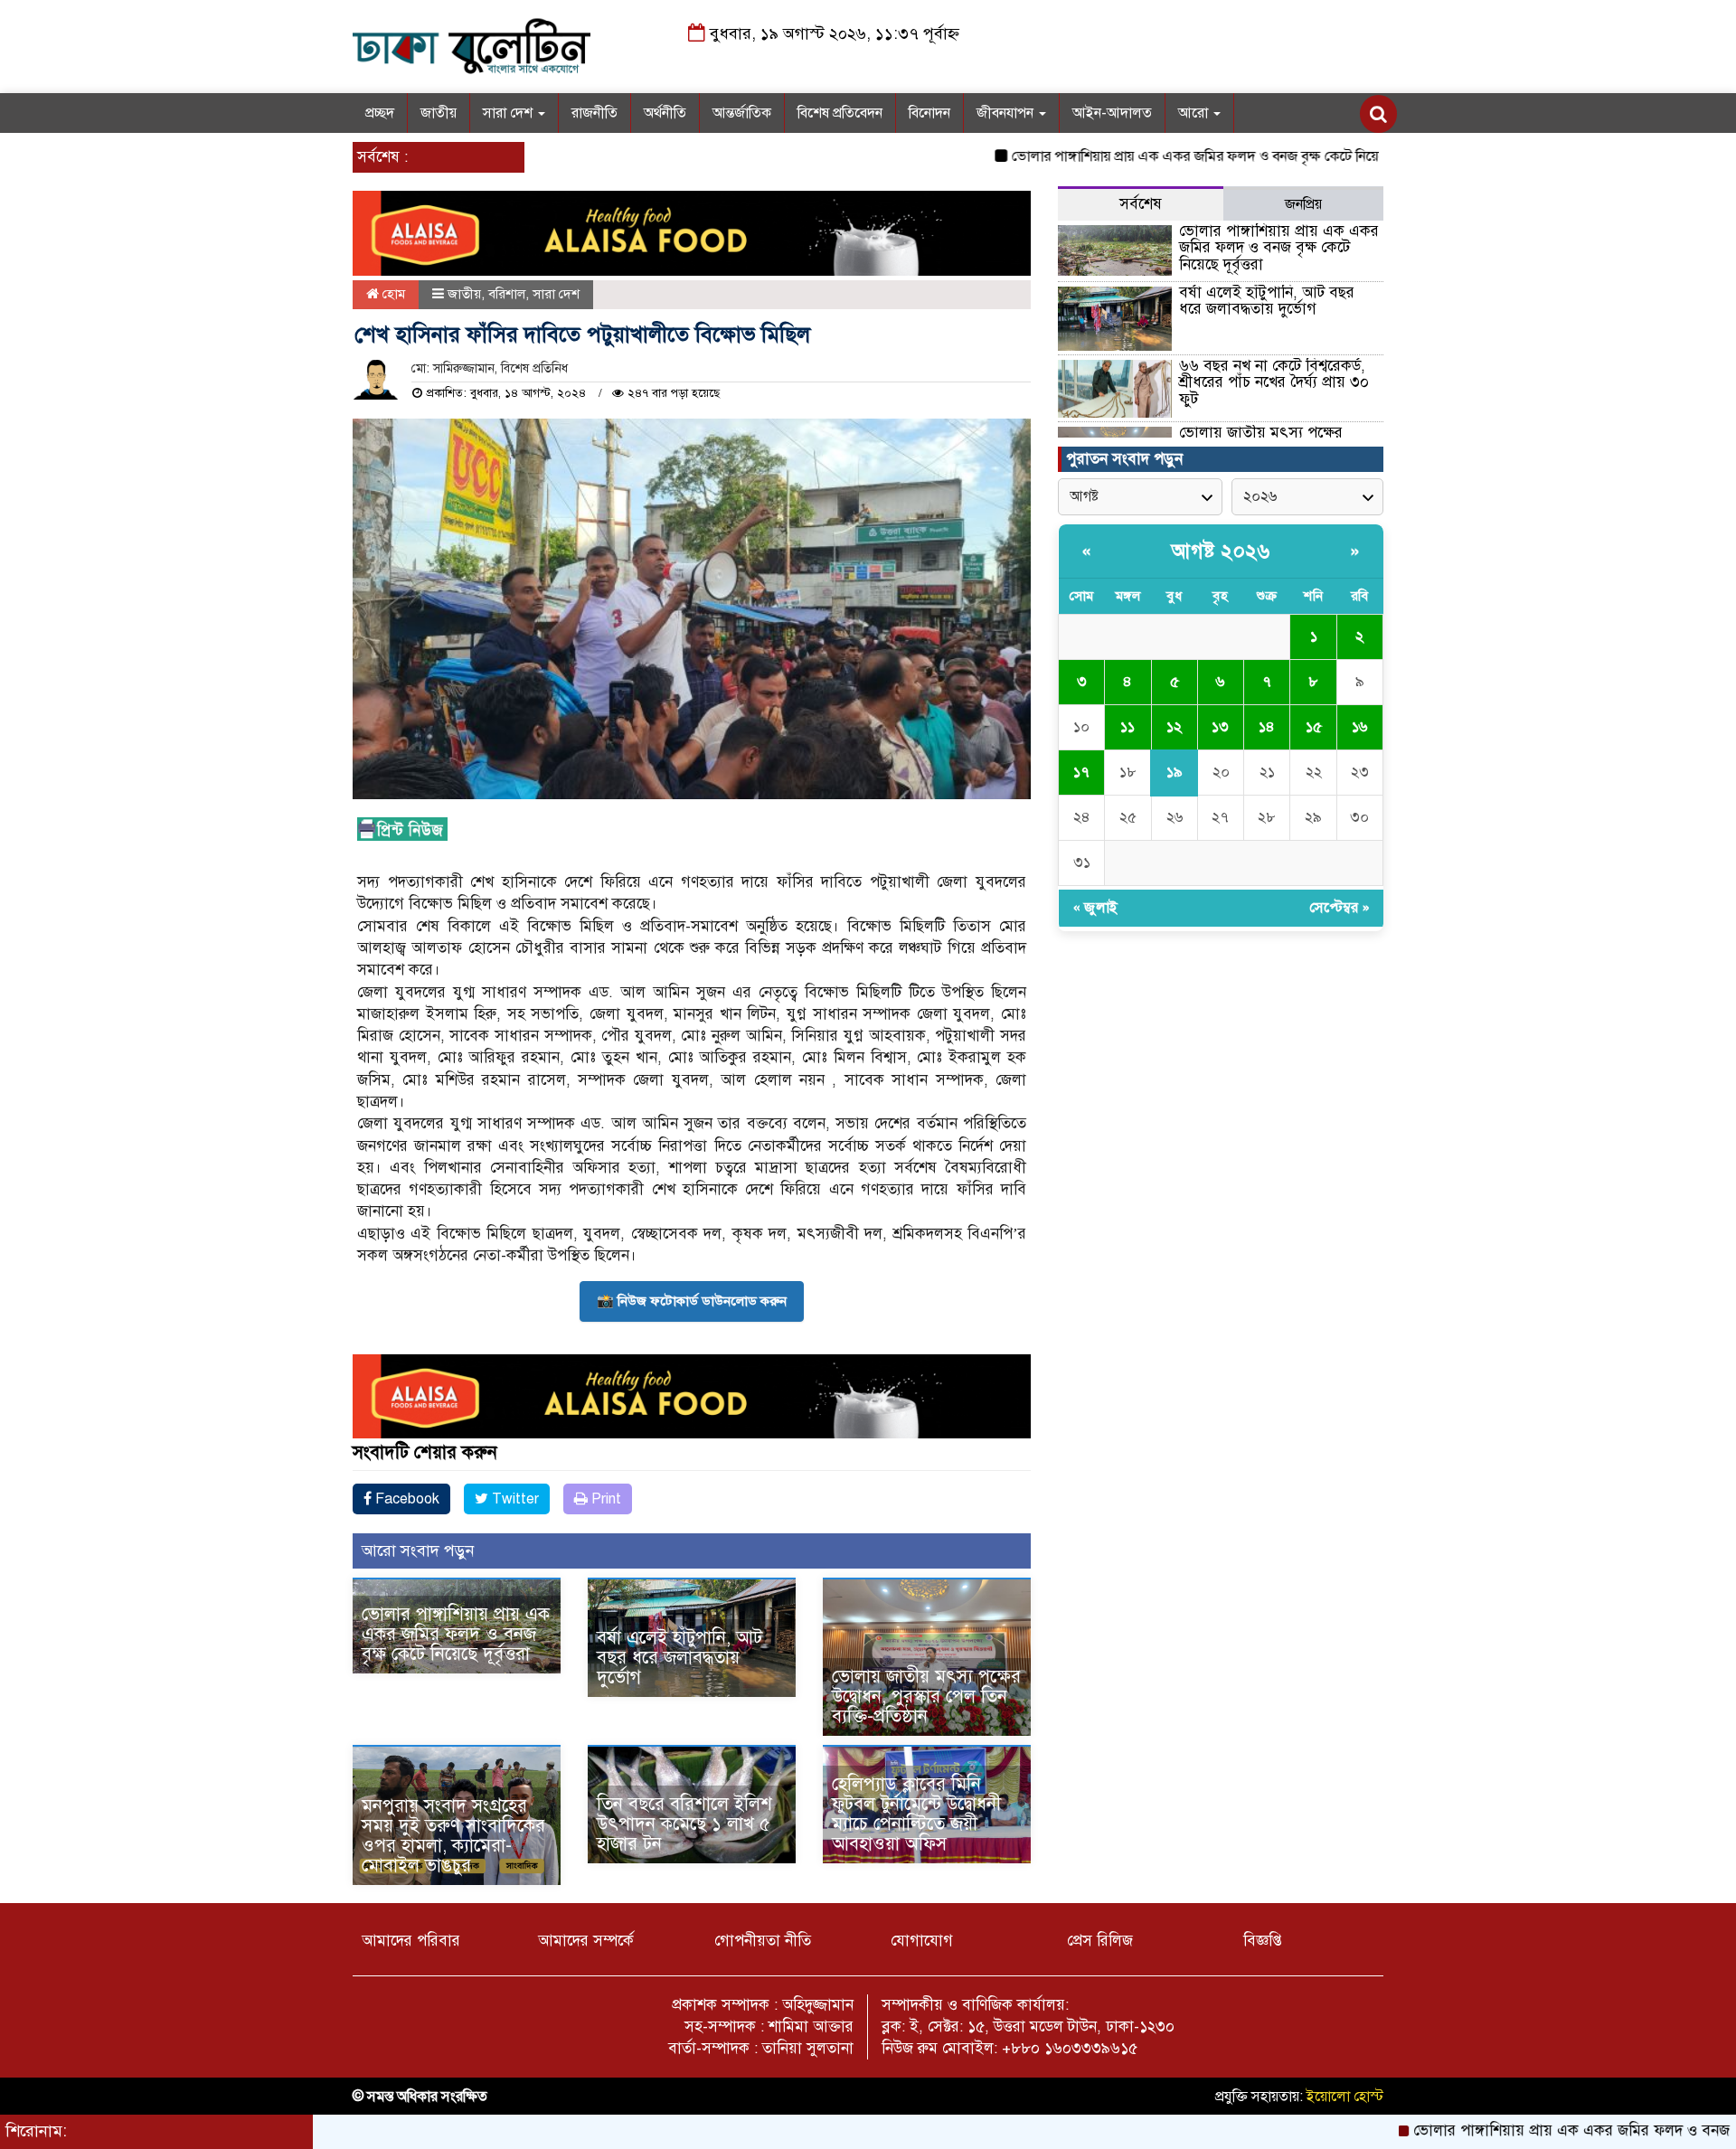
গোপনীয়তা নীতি (763, 1941)
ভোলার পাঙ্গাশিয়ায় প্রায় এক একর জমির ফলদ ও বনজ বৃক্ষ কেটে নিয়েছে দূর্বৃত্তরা (1144, 156)
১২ (1174, 727)
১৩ (1220, 727)
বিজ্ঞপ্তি (1263, 1941)
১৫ (1314, 727)
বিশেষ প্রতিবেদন (840, 113)
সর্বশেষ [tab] (1141, 204)
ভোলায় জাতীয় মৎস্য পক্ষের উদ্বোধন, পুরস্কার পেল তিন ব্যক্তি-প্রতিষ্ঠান (926, 1697)
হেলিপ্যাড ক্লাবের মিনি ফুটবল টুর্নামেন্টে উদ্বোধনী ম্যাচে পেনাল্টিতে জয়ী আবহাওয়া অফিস (916, 1814)
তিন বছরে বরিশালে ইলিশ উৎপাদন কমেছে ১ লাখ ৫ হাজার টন (684, 1824)
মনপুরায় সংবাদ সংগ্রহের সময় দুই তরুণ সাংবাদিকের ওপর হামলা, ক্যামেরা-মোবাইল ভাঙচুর (453, 1836)
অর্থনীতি (665, 113)
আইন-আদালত (1112, 113)
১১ (1127, 727)
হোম (392, 294)
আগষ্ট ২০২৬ (1221, 551)
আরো (1195, 113)
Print (604, 1499)
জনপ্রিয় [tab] (1303, 204)
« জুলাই (1095, 908)
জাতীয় (439, 113)
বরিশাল (507, 294)
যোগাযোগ (922, 1941)
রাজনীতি (594, 113)
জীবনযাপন (1007, 113)
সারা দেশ (509, 113)
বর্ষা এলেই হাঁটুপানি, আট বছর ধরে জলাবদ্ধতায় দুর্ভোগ (679, 1658)
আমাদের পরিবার (411, 1941)
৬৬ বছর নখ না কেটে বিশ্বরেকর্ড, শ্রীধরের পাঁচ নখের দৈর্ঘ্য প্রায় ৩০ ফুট (1274, 382)
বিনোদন (929, 113)
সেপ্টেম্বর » (1340, 908)
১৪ (1267, 727)
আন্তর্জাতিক (742, 113)
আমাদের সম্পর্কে (586, 1941)
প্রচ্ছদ (380, 113)
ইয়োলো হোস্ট (1345, 2097)
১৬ (1359, 727)
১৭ (1081, 772)
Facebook (406, 1499)
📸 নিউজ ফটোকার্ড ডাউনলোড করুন (692, 1301)
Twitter (514, 1499)
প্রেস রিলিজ (1100, 1941)
